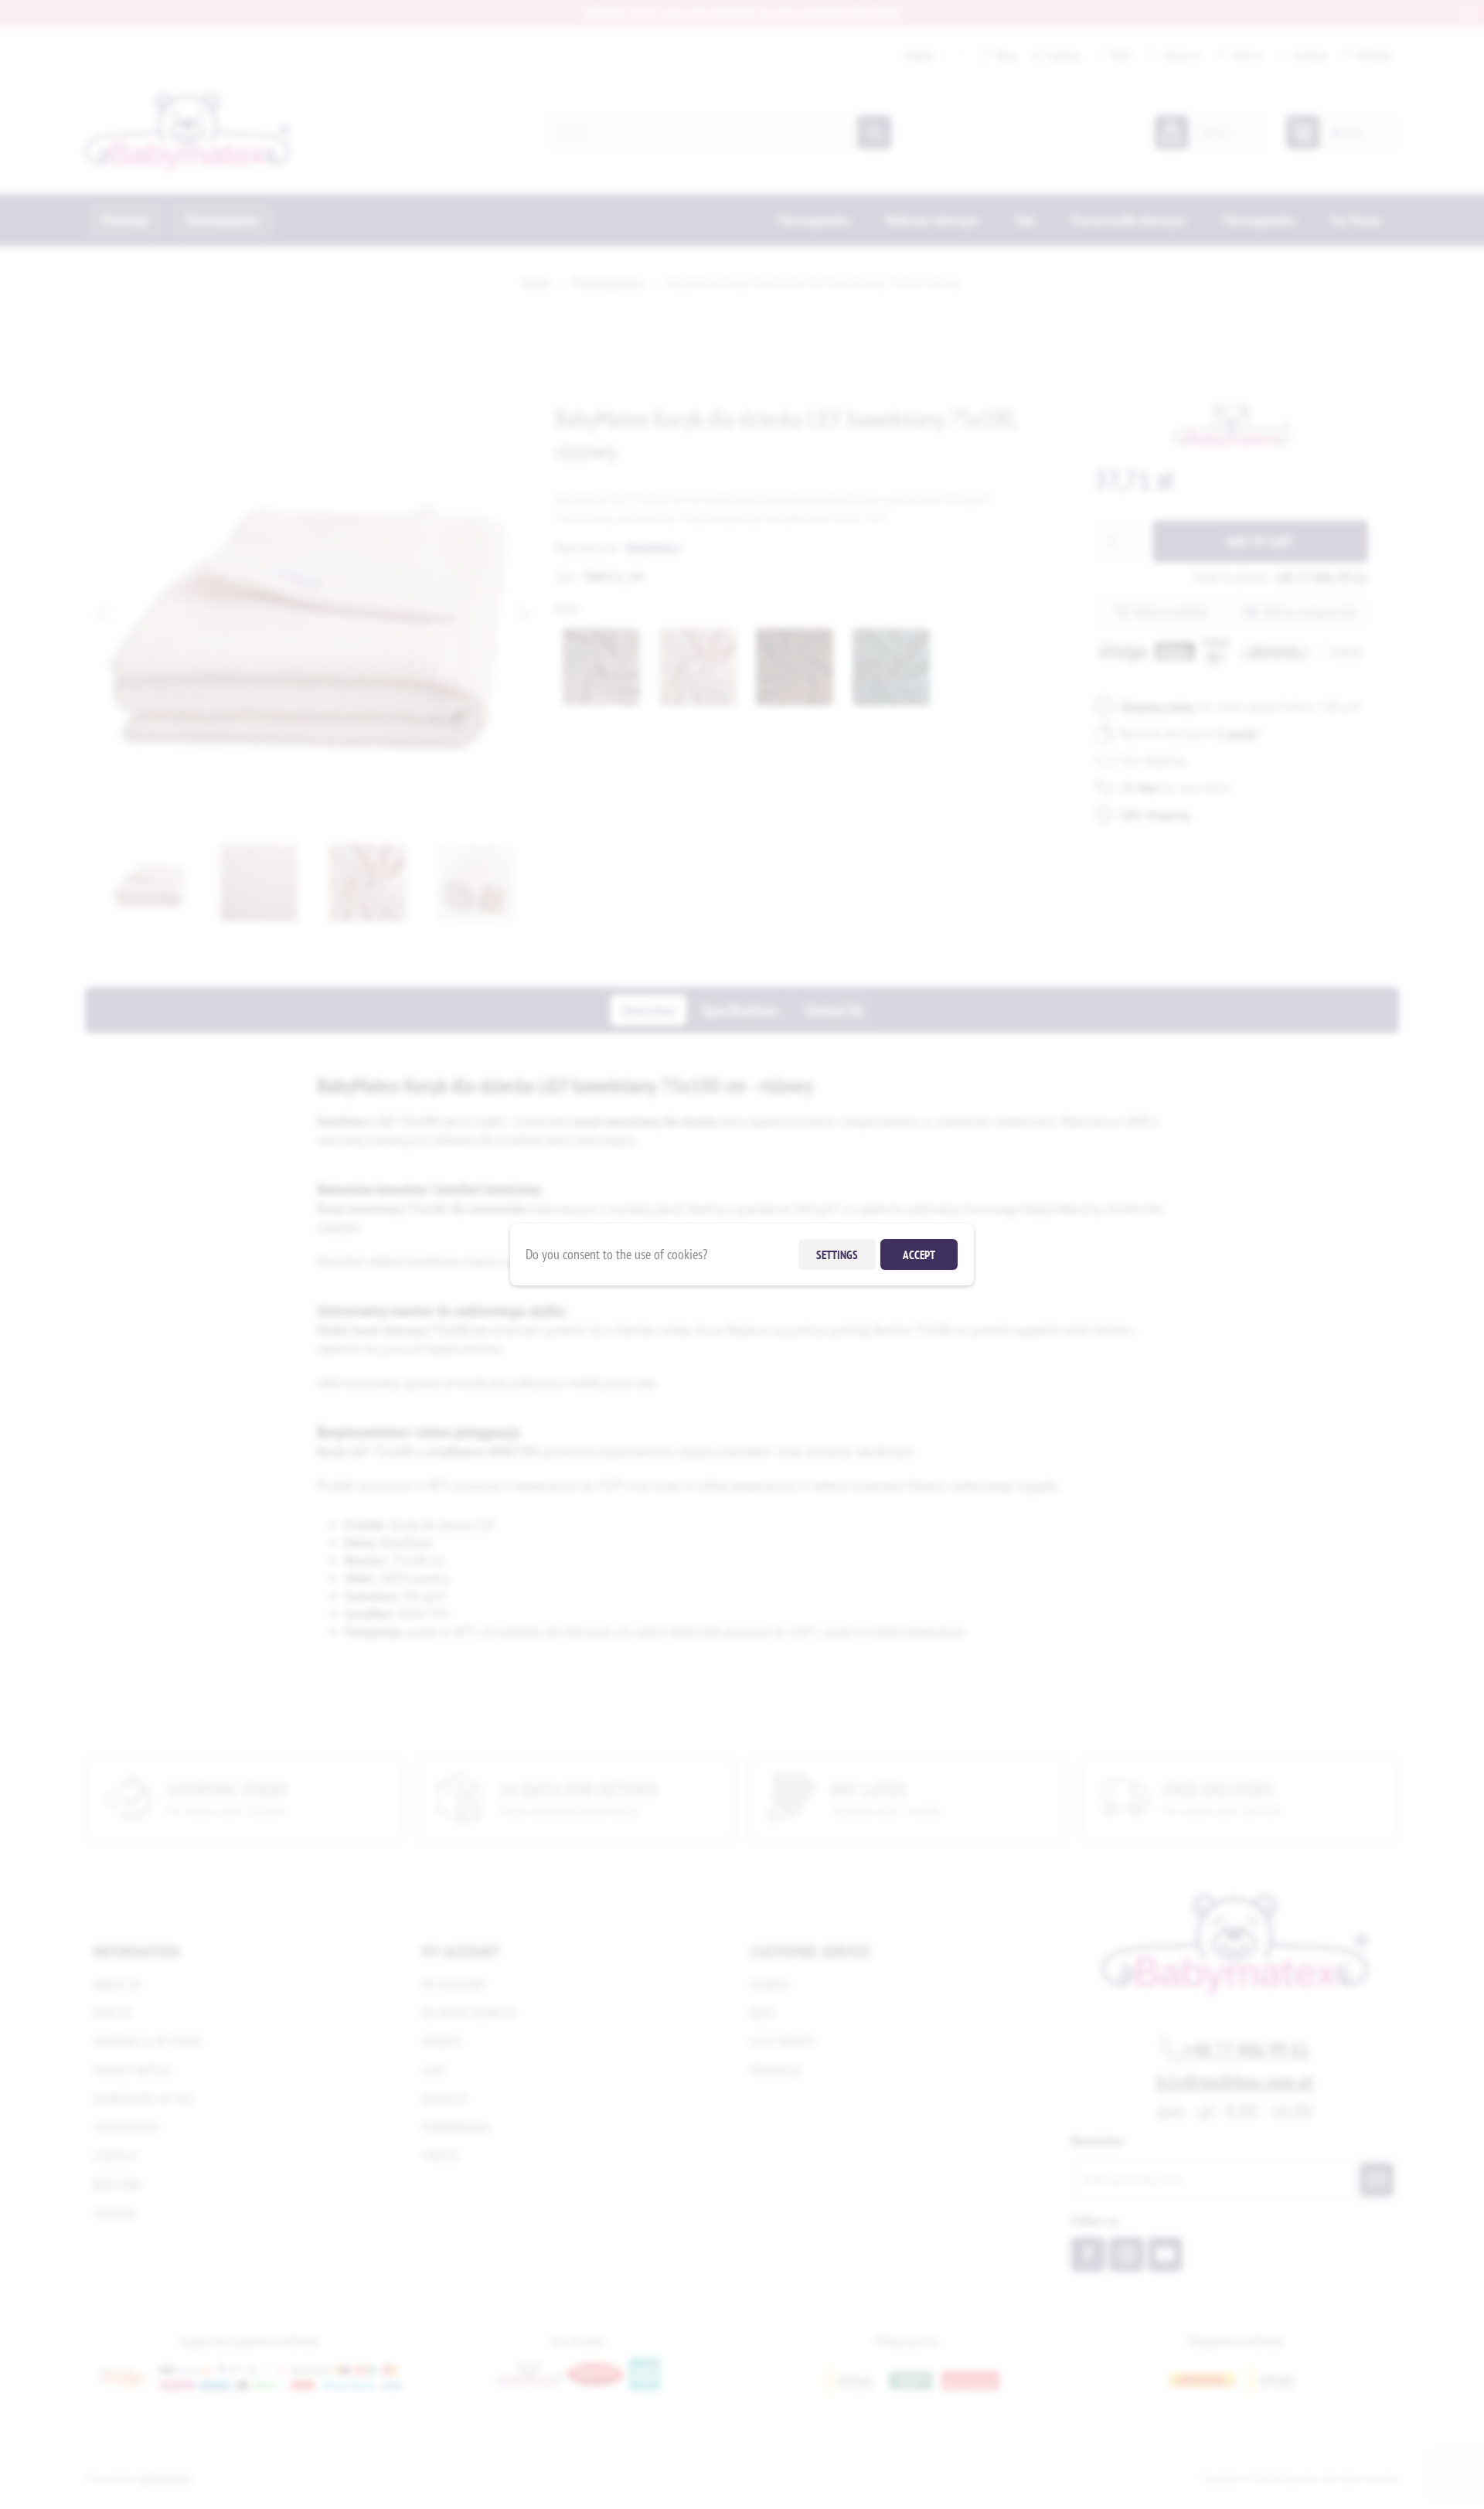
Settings (837, 1255)
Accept (919, 1255)
